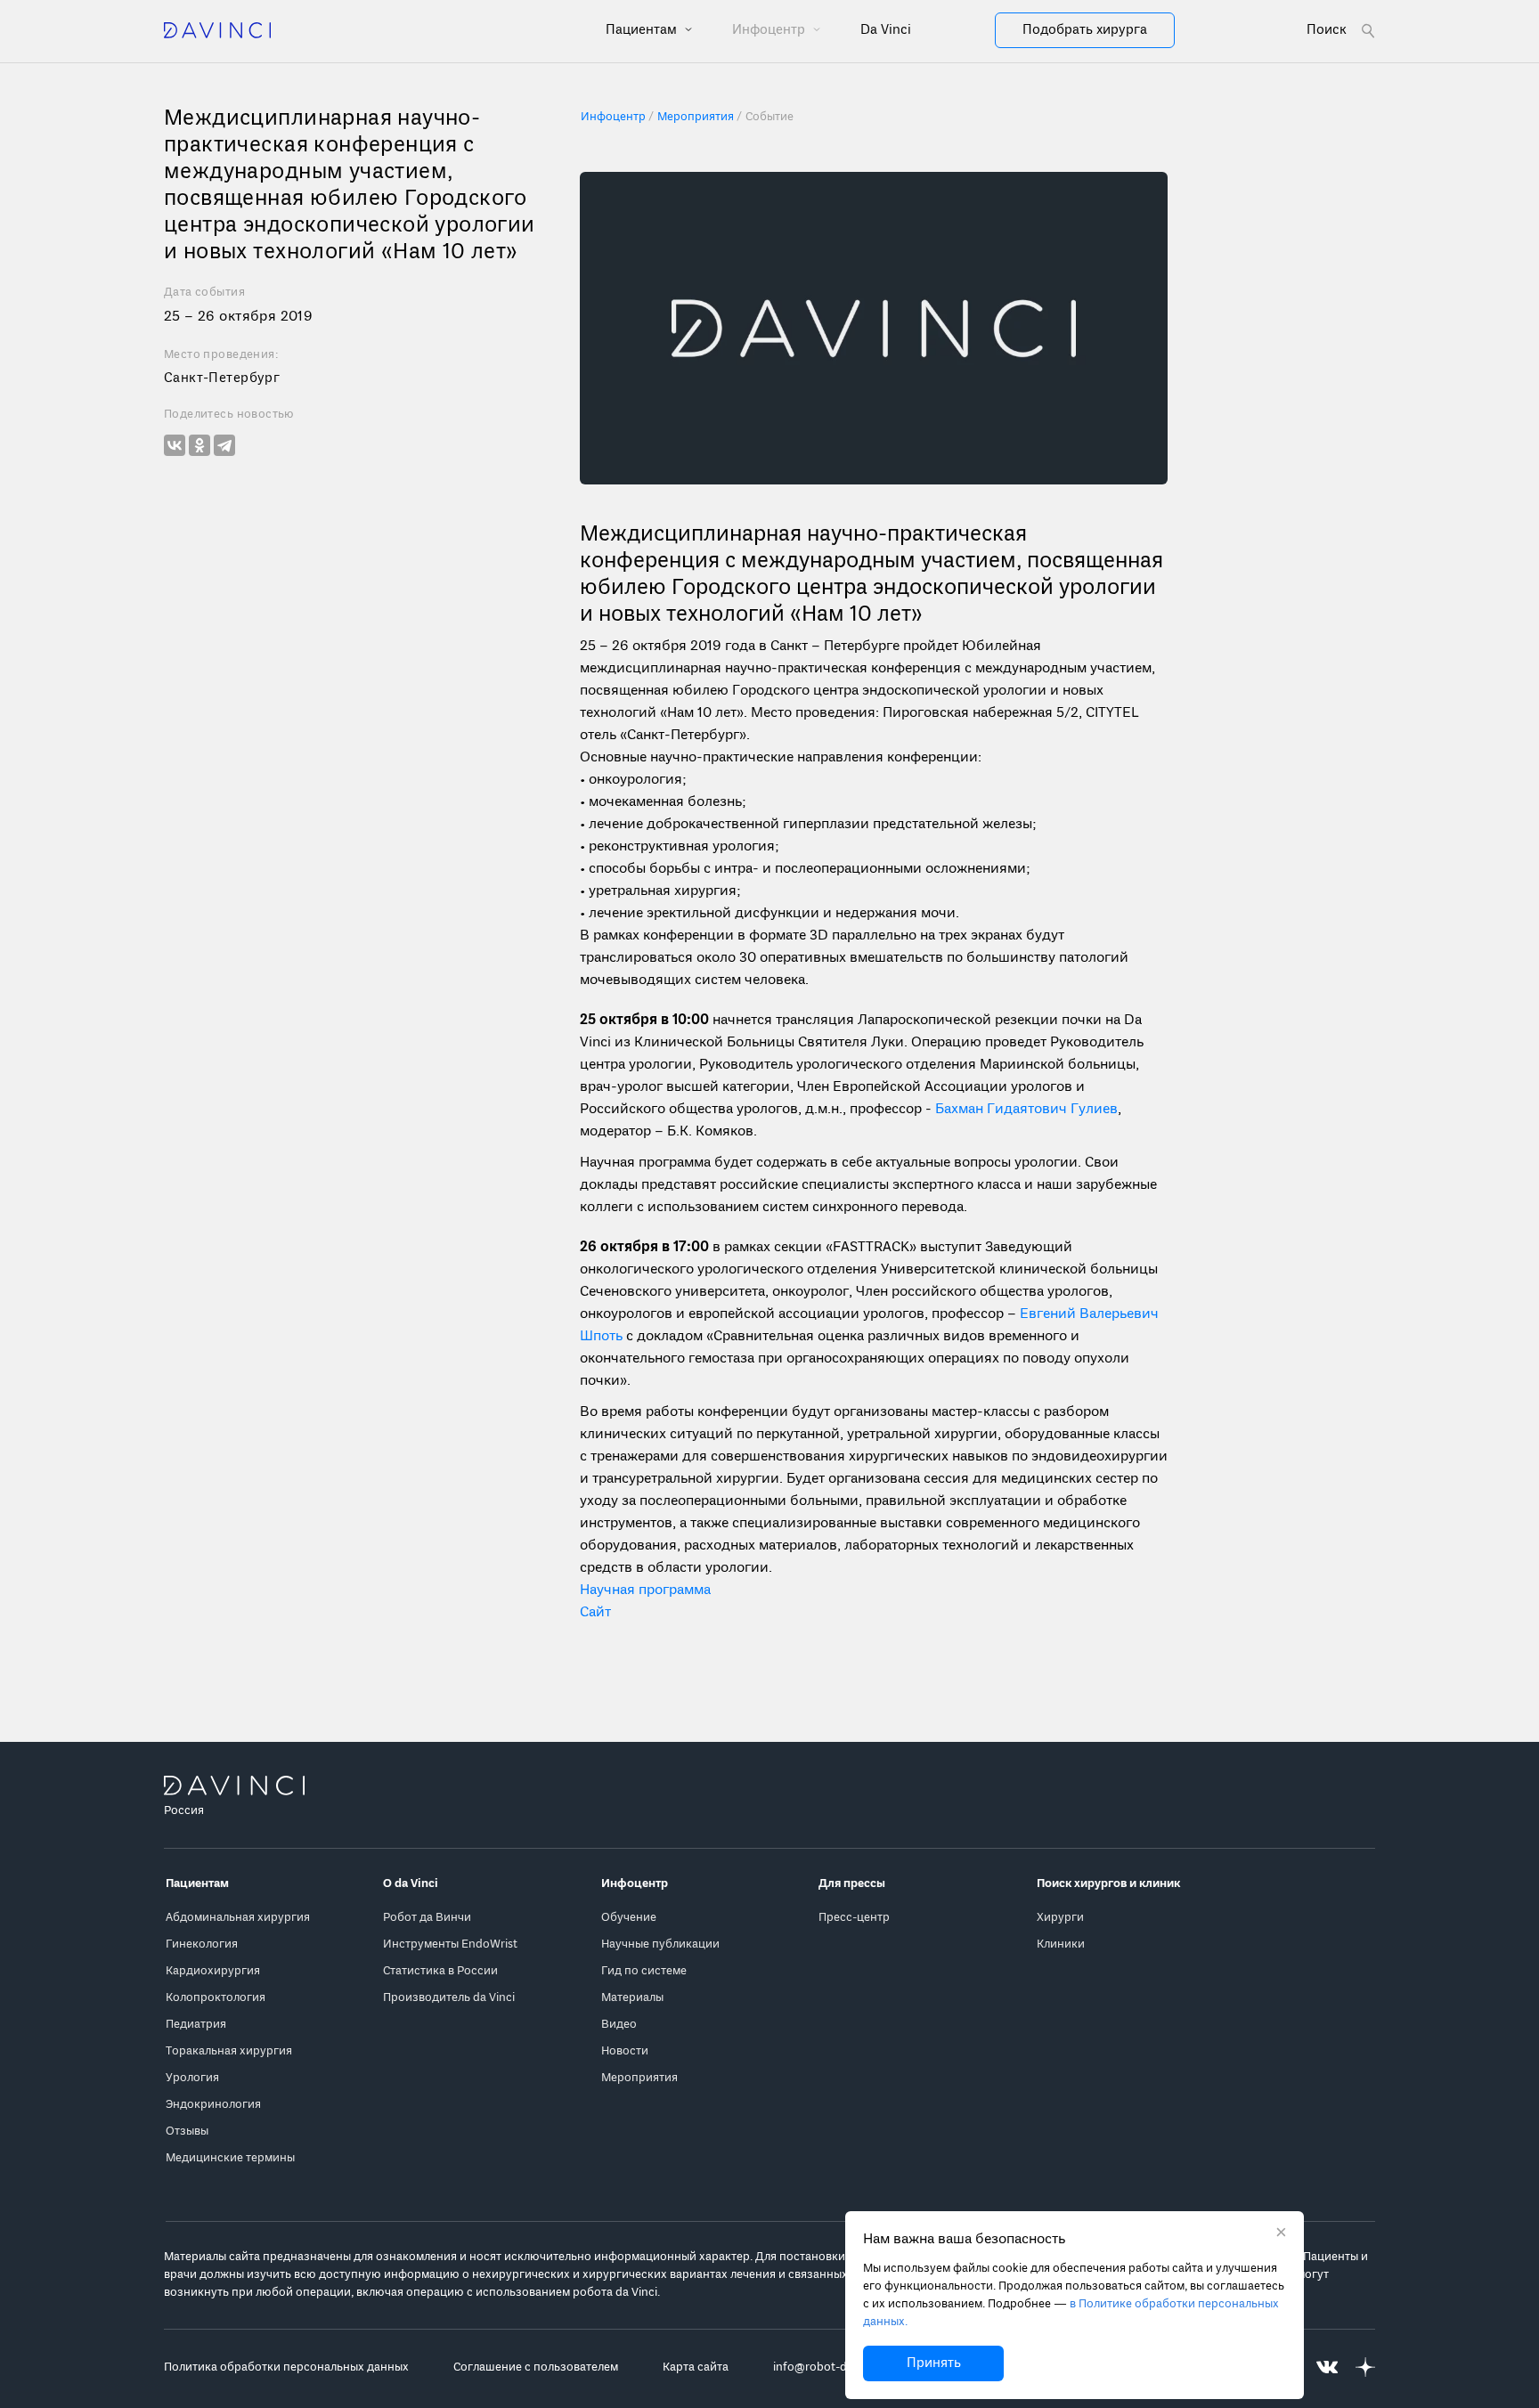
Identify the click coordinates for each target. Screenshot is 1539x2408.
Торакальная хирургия (229, 2051)
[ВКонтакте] (175, 445)
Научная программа (645, 1590)
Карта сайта (696, 2367)
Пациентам (643, 30)
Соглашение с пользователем (536, 2367)
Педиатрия (196, 2025)
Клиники (1061, 1944)
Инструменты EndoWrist (450, 1944)
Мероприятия (639, 2078)
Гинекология (202, 1944)
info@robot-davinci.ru (833, 2367)
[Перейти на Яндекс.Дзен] (1365, 2367)
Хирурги (1060, 1918)
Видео (619, 2025)
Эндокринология (213, 2105)
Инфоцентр (770, 30)
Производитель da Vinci (449, 1998)
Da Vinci (886, 30)
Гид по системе (644, 1971)
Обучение (629, 1918)
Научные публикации (660, 1944)
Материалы (632, 1998)
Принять (934, 2363)
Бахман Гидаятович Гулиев (1026, 1110)
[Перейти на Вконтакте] (1327, 2367)
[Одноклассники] (199, 445)
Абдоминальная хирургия (238, 1918)
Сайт (595, 1613)
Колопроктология (216, 1998)
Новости (625, 2051)
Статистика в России (440, 1971)
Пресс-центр (854, 1918)
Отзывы (187, 2131)
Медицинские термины (230, 2158)
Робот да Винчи (427, 1918)
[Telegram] (224, 445)
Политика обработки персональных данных (286, 2367)
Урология (192, 2078)
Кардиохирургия (213, 1971)
